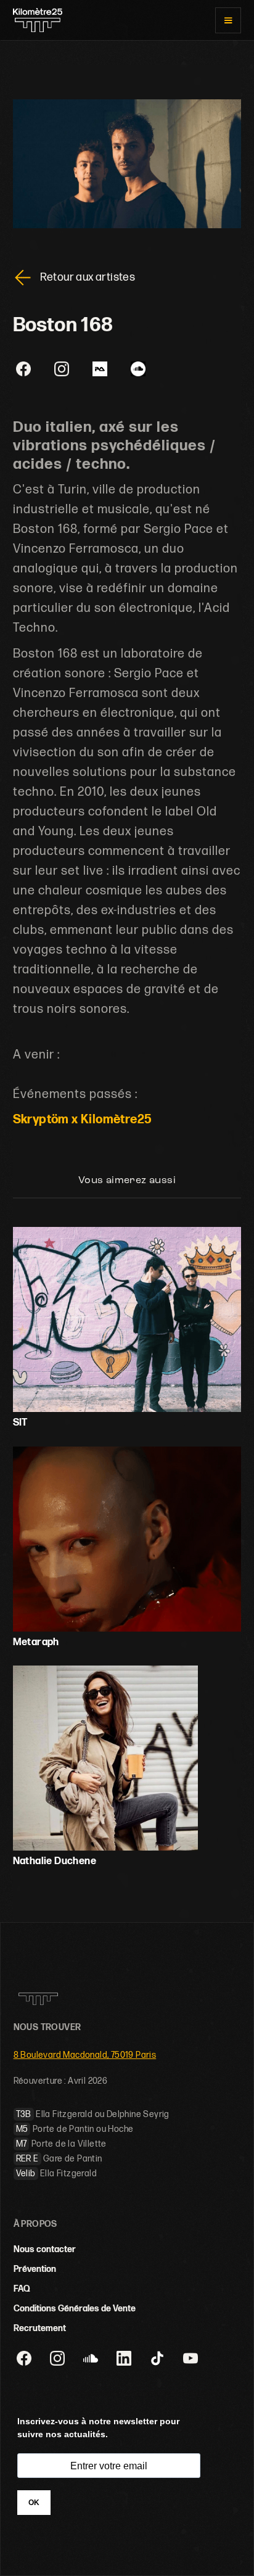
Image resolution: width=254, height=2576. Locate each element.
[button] (228, 20)
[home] (38, 20)
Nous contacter (45, 2249)
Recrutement (40, 2328)
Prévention (35, 2269)
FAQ (22, 2289)
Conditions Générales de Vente (75, 2309)
